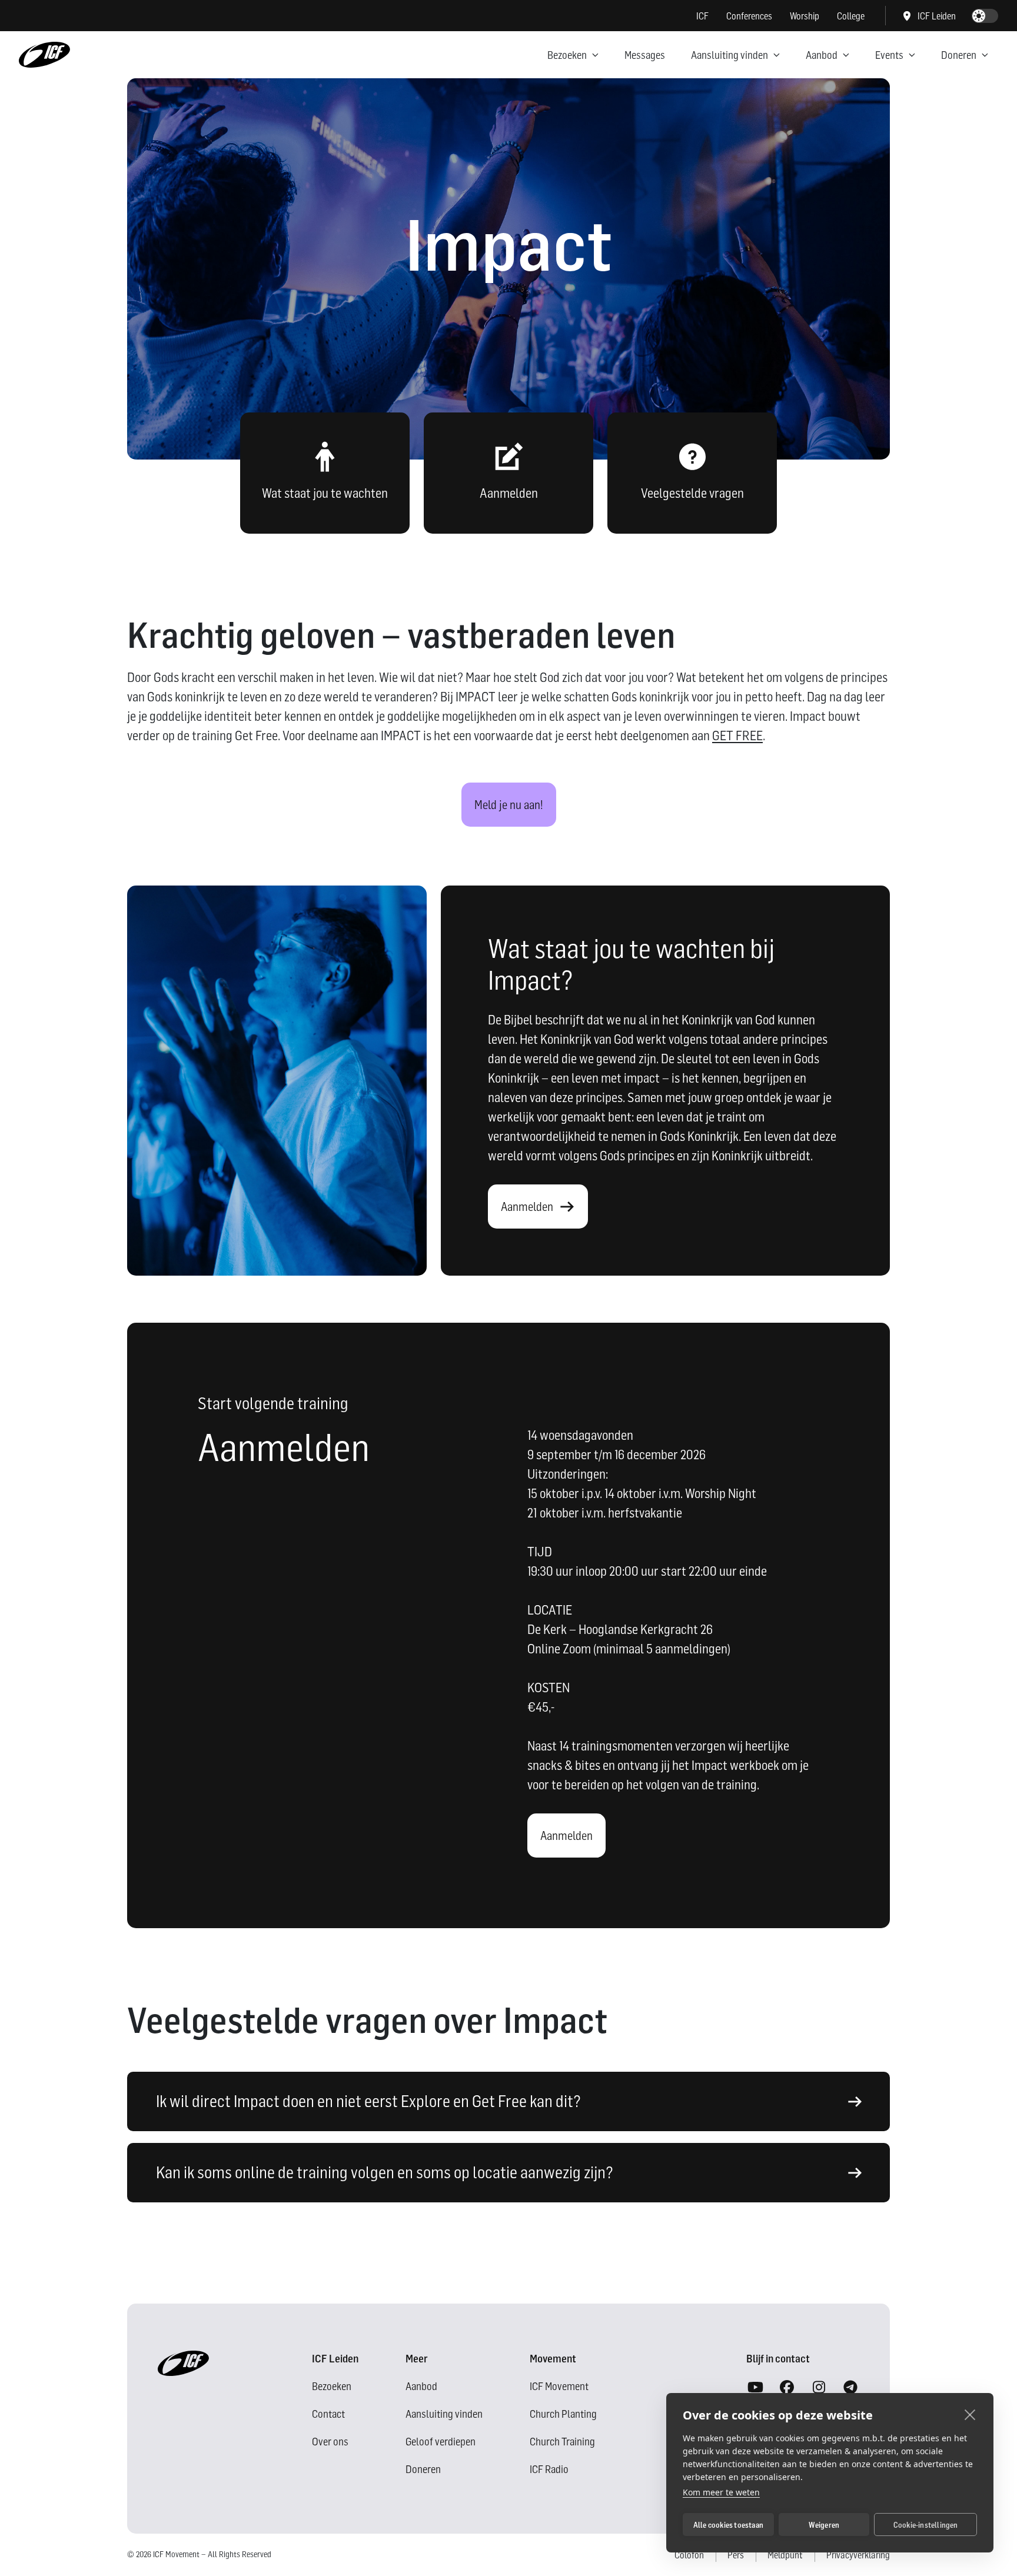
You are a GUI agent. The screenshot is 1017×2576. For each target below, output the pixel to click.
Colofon (689, 2555)
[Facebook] (787, 2388)
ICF (702, 16)
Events (889, 55)
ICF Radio (549, 2469)
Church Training (562, 2442)
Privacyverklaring (858, 2555)
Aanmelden (509, 493)
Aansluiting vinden (729, 55)
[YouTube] (755, 2388)
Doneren (959, 55)
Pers (736, 2555)
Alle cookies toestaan (728, 2525)
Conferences (749, 16)
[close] (970, 2414)
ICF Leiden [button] (937, 16)
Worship (805, 16)
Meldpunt (785, 2555)
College (851, 16)
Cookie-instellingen (926, 2525)
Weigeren (824, 2525)
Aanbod (822, 55)
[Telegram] (850, 2388)
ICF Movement (559, 2386)
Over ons (330, 2442)
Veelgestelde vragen (692, 493)
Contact (328, 2414)
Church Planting (563, 2414)
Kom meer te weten (721, 2492)
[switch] (985, 16)
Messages (645, 55)
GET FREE (737, 735)
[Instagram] (819, 2388)
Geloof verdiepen (441, 2442)
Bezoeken (567, 55)
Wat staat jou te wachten (325, 493)
